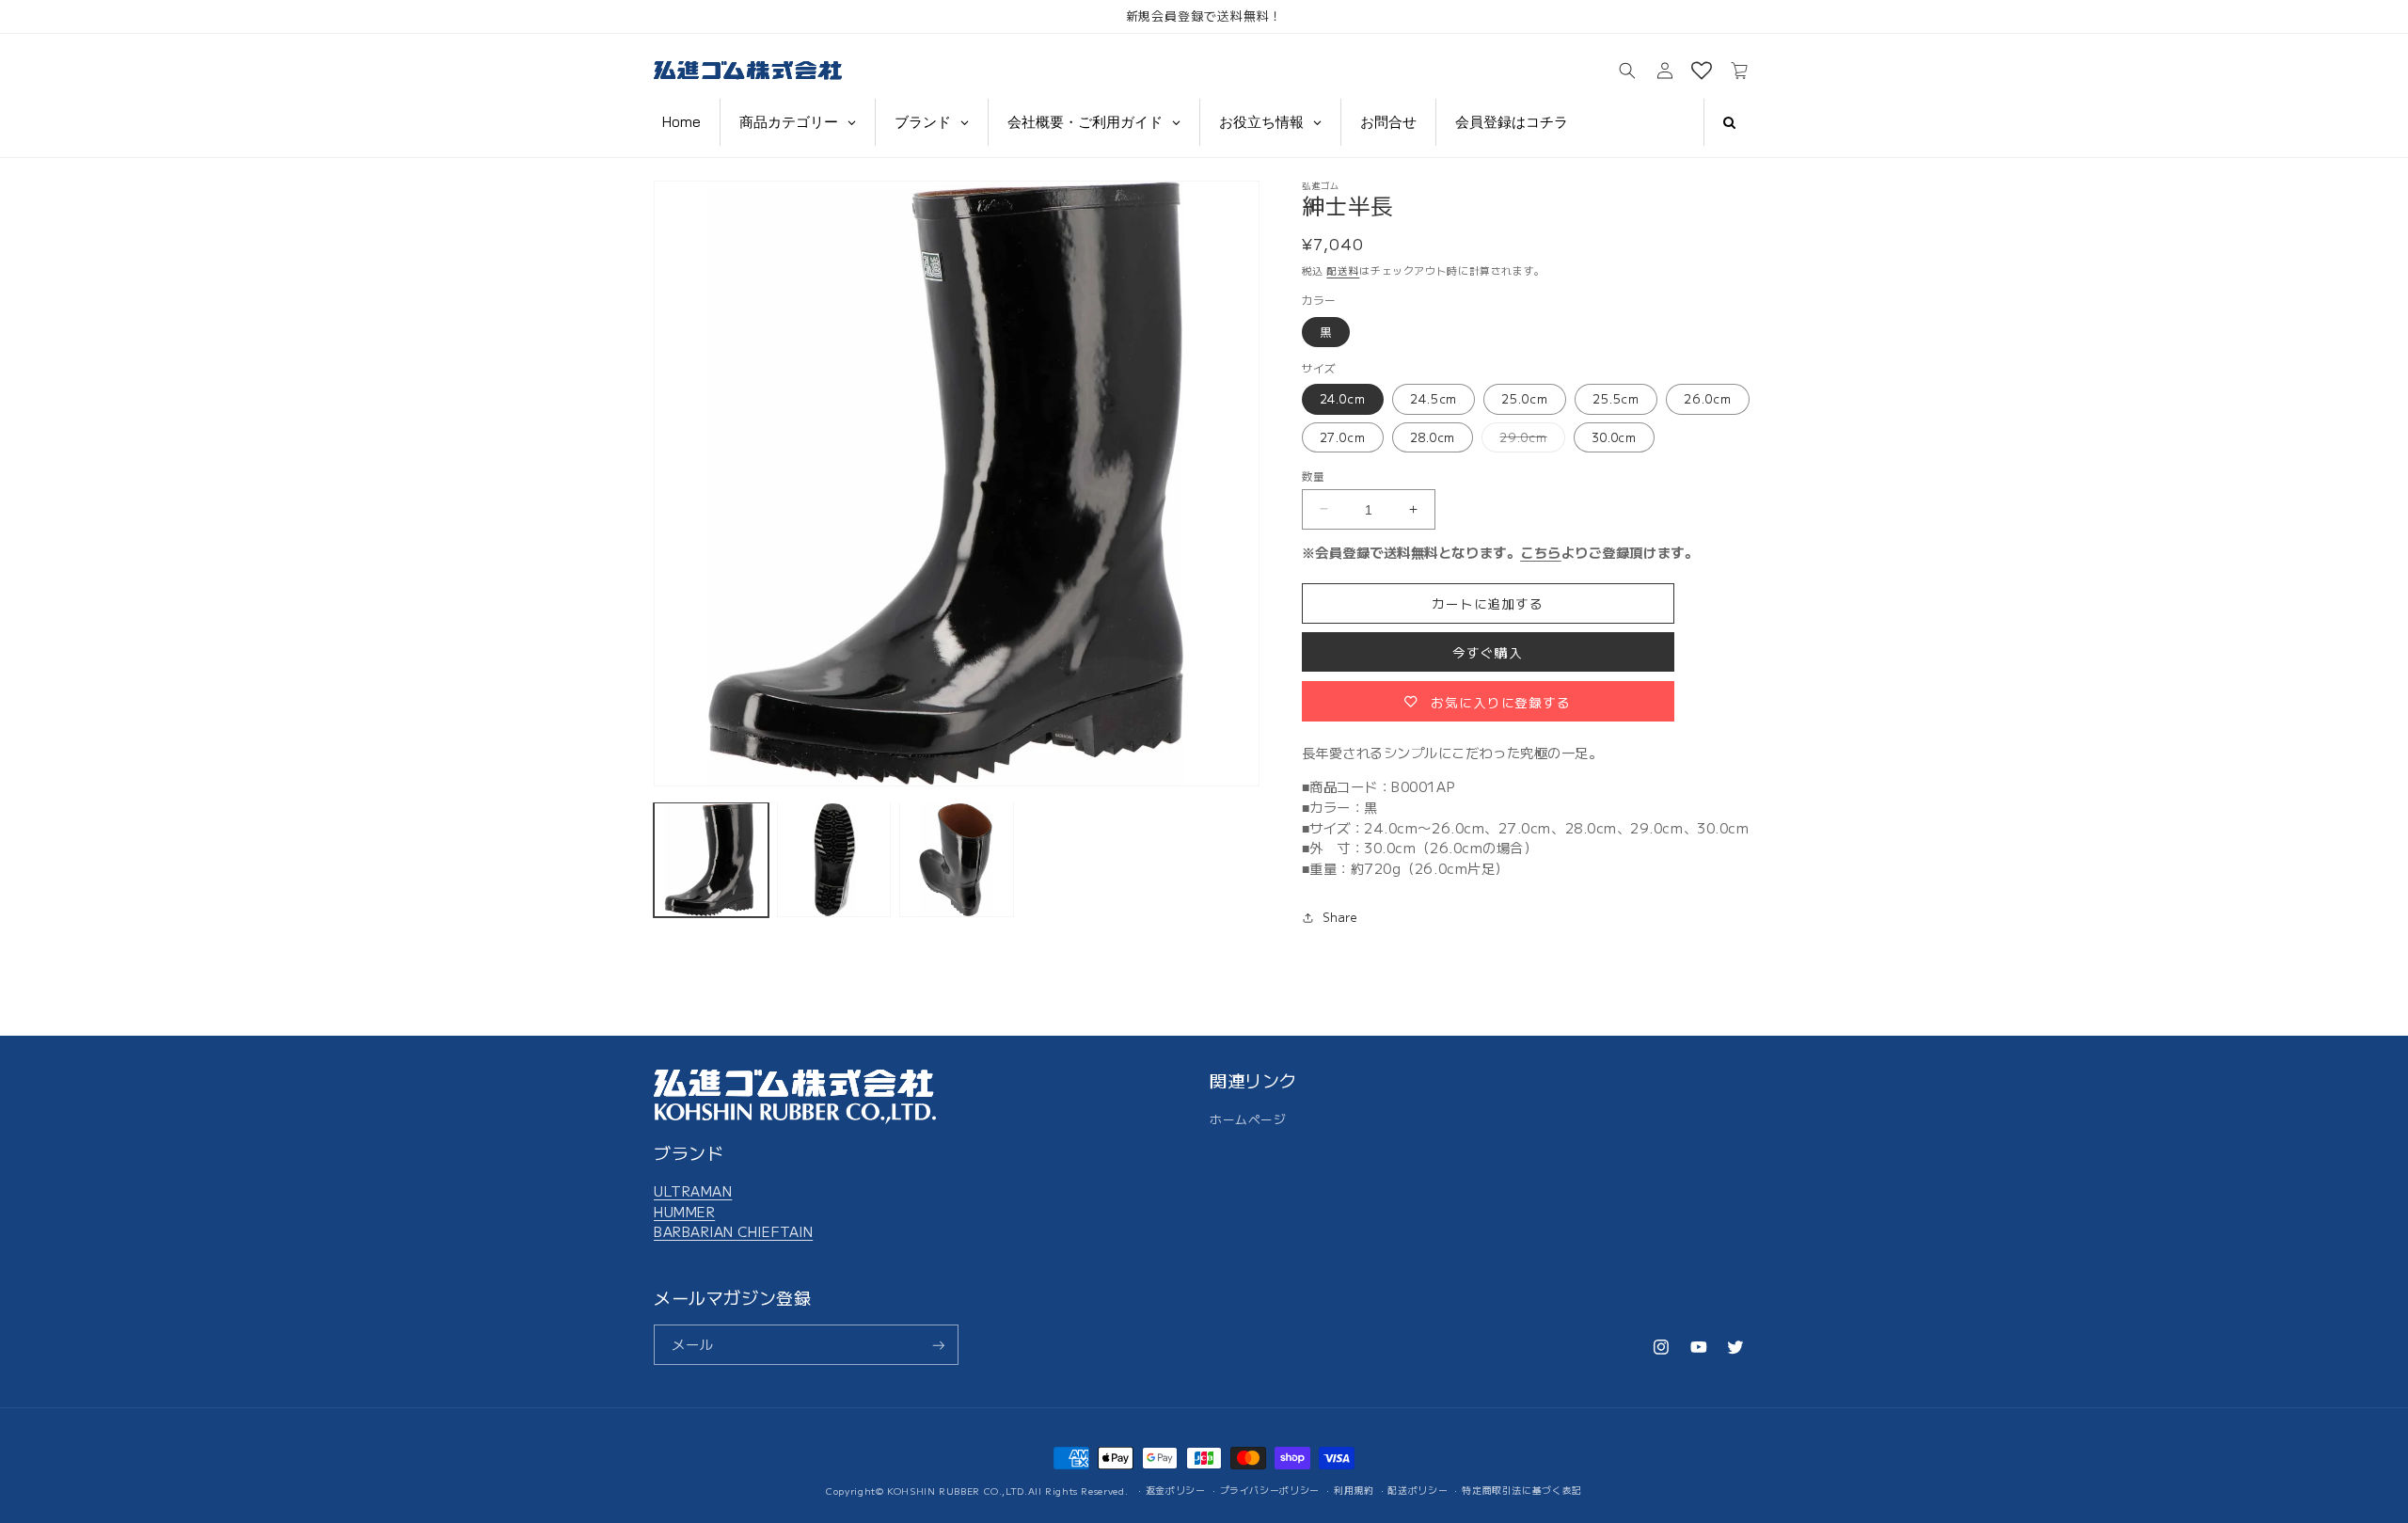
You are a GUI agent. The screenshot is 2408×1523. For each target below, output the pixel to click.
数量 (1314, 475)
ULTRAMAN (693, 1190)
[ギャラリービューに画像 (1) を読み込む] (711, 860)
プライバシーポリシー (1270, 1490)
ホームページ (1248, 1118)
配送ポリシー (1418, 1490)
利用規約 (1354, 1490)
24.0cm (1343, 398)
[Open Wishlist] (1702, 71)
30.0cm (1614, 436)
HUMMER (684, 1210)
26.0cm (1707, 398)
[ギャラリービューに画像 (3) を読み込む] (957, 860)
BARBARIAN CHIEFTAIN (733, 1231)
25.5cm (1616, 398)
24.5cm (1434, 398)
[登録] (939, 1346)
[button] (1627, 71)
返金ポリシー (1176, 1490)
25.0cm (1524, 398)
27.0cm (1343, 436)
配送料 (1343, 269)
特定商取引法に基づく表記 (1522, 1490)
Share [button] (1340, 917)
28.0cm (1433, 436)
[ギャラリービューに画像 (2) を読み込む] (834, 860)
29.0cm (1529, 439)
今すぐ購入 (1488, 652)
